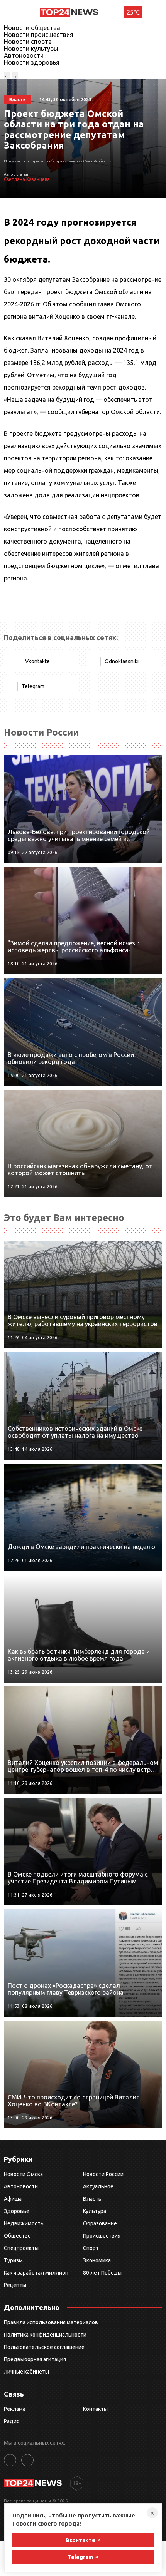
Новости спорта (28, 42)
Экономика (97, 2260)
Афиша (13, 2199)
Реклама (15, 2409)
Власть (92, 2199)
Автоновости (24, 55)
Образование (100, 2223)
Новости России (103, 2174)
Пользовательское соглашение (44, 2347)
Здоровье (17, 2211)
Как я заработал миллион (36, 2273)
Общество (17, 2236)
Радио (12, 2421)
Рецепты (15, 2285)
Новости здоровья (32, 62)
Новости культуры (31, 49)
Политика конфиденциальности (45, 2335)
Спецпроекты (21, 2248)
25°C (133, 12)
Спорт (91, 2248)
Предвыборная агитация (35, 2359)
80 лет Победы (102, 2273)
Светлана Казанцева (27, 179)
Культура (95, 2211)
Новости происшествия (39, 35)
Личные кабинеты (26, 2372)
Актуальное (98, 2186)
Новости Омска (23, 2174)
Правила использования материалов (51, 2322)
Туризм (13, 2260)
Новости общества (32, 28)
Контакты (95, 2409)
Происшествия (102, 2236)
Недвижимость (24, 2223)
